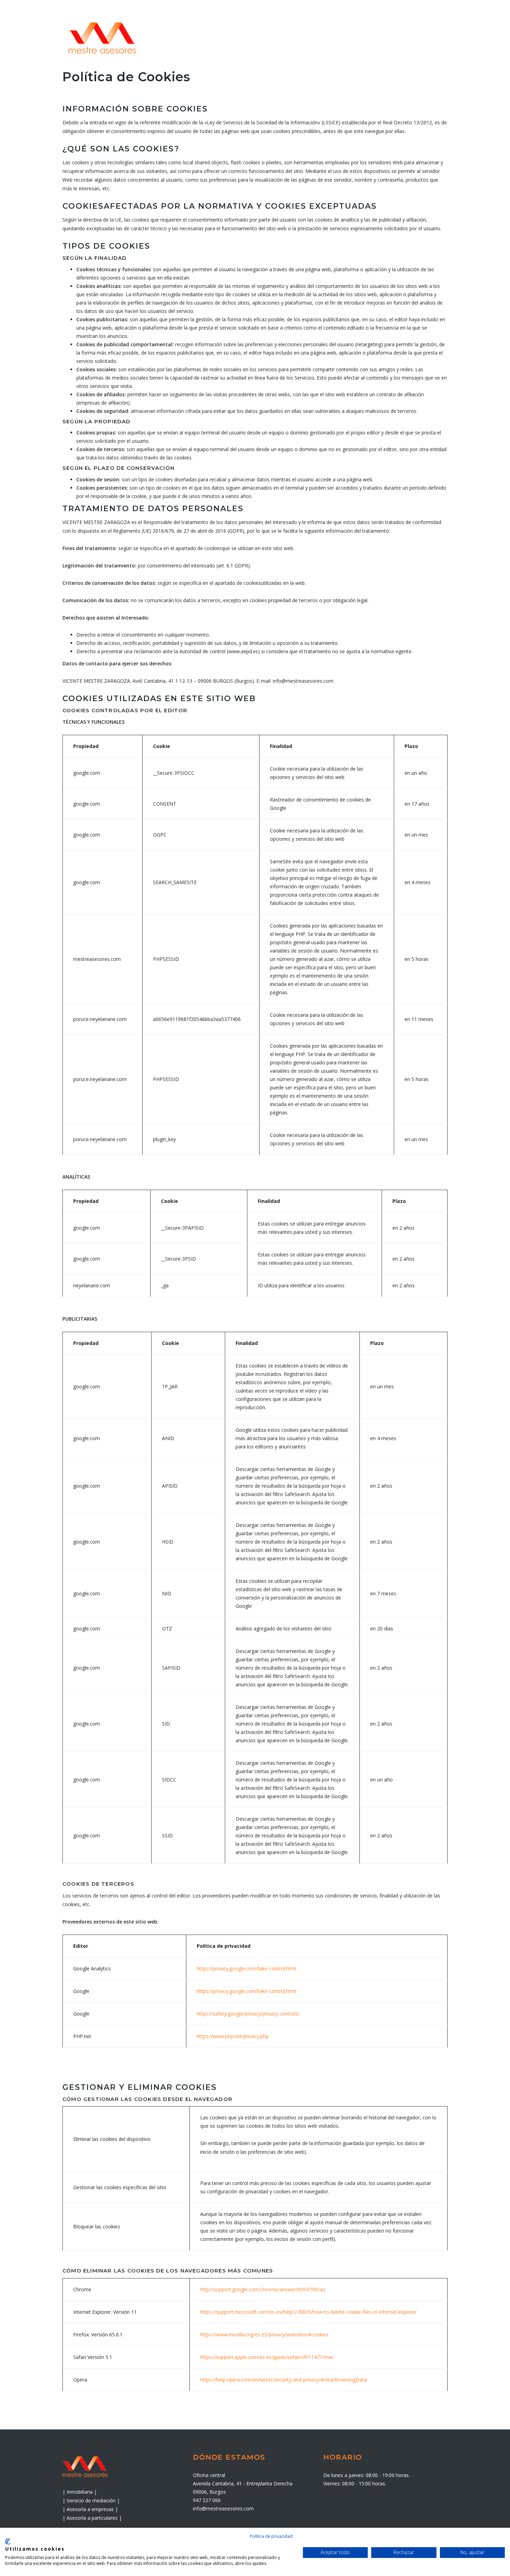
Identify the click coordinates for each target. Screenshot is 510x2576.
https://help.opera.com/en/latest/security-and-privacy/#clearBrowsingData (283, 2380)
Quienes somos (237, 37)
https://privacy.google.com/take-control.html (246, 1968)
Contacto (433, 37)
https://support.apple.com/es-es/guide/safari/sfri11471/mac (267, 2357)
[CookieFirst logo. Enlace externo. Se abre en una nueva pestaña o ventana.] (8, 2542)
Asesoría (285, 37)
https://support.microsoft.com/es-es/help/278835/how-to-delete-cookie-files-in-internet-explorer (308, 2312)
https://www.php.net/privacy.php (233, 2036)
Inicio (194, 37)
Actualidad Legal (382, 37)
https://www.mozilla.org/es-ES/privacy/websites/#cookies (264, 2334)
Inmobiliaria (328, 37)
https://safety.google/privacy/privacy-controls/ (248, 2014)
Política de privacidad (271, 2536)
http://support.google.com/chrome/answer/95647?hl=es (263, 2289)
